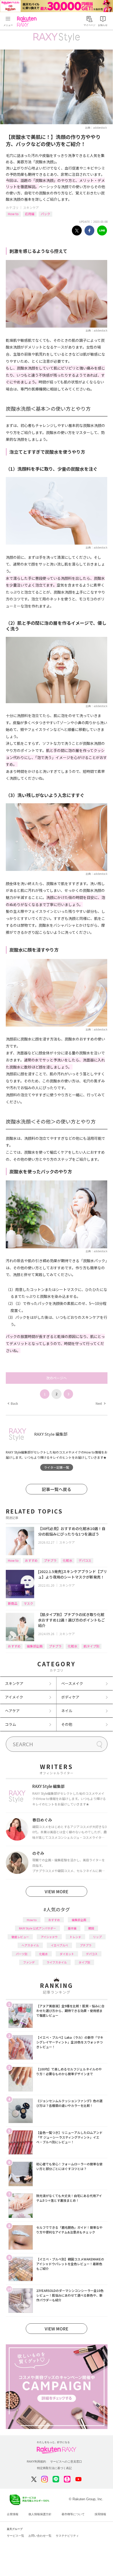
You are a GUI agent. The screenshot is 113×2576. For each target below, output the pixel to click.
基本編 (72, 1928)
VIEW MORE (56, 1891)
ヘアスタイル (30, 1945)
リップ (97, 1937)
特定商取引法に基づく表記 (54, 2468)
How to (13, 214)
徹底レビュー (20, 1937)
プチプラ (50, 1560)
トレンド (75, 1937)
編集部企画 (35, 1646)
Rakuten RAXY (28, 21)
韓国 (91, 1928)
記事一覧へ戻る (56, 1489)
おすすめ (31, 1560)
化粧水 (68, 1560)
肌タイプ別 (91, 1646)
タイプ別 (84, 1962)
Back (13, 1403)
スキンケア (31, 207)
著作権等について (73, 2514)
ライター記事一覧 (56, 1467)
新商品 (13, 1603)
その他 (67, 1724)
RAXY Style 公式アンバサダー (37, 1928)
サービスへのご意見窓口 (66, 2461)
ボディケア (70, 1697)
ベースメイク (72, 1683)
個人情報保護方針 (40, 2514)
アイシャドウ (49, 1937)
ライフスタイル (57, 1962)
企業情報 (13, 2514)
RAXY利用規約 (36, 2461)
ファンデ (29, 1962)
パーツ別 (22, 1954)
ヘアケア (12, 1711)
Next (100, 1403)
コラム (11, 1724)
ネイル (67, 1711)
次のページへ (56, 1378)
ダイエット (67, 1954)
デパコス (85, 1560)
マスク (28, 1603)
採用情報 (100, 2514)
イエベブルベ (59, 1945)
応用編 (30, 214)
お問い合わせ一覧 (40, 2536)
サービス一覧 (16, 2536)
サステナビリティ (67, 2536)
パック (45, 214)
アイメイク (14, 1697)
